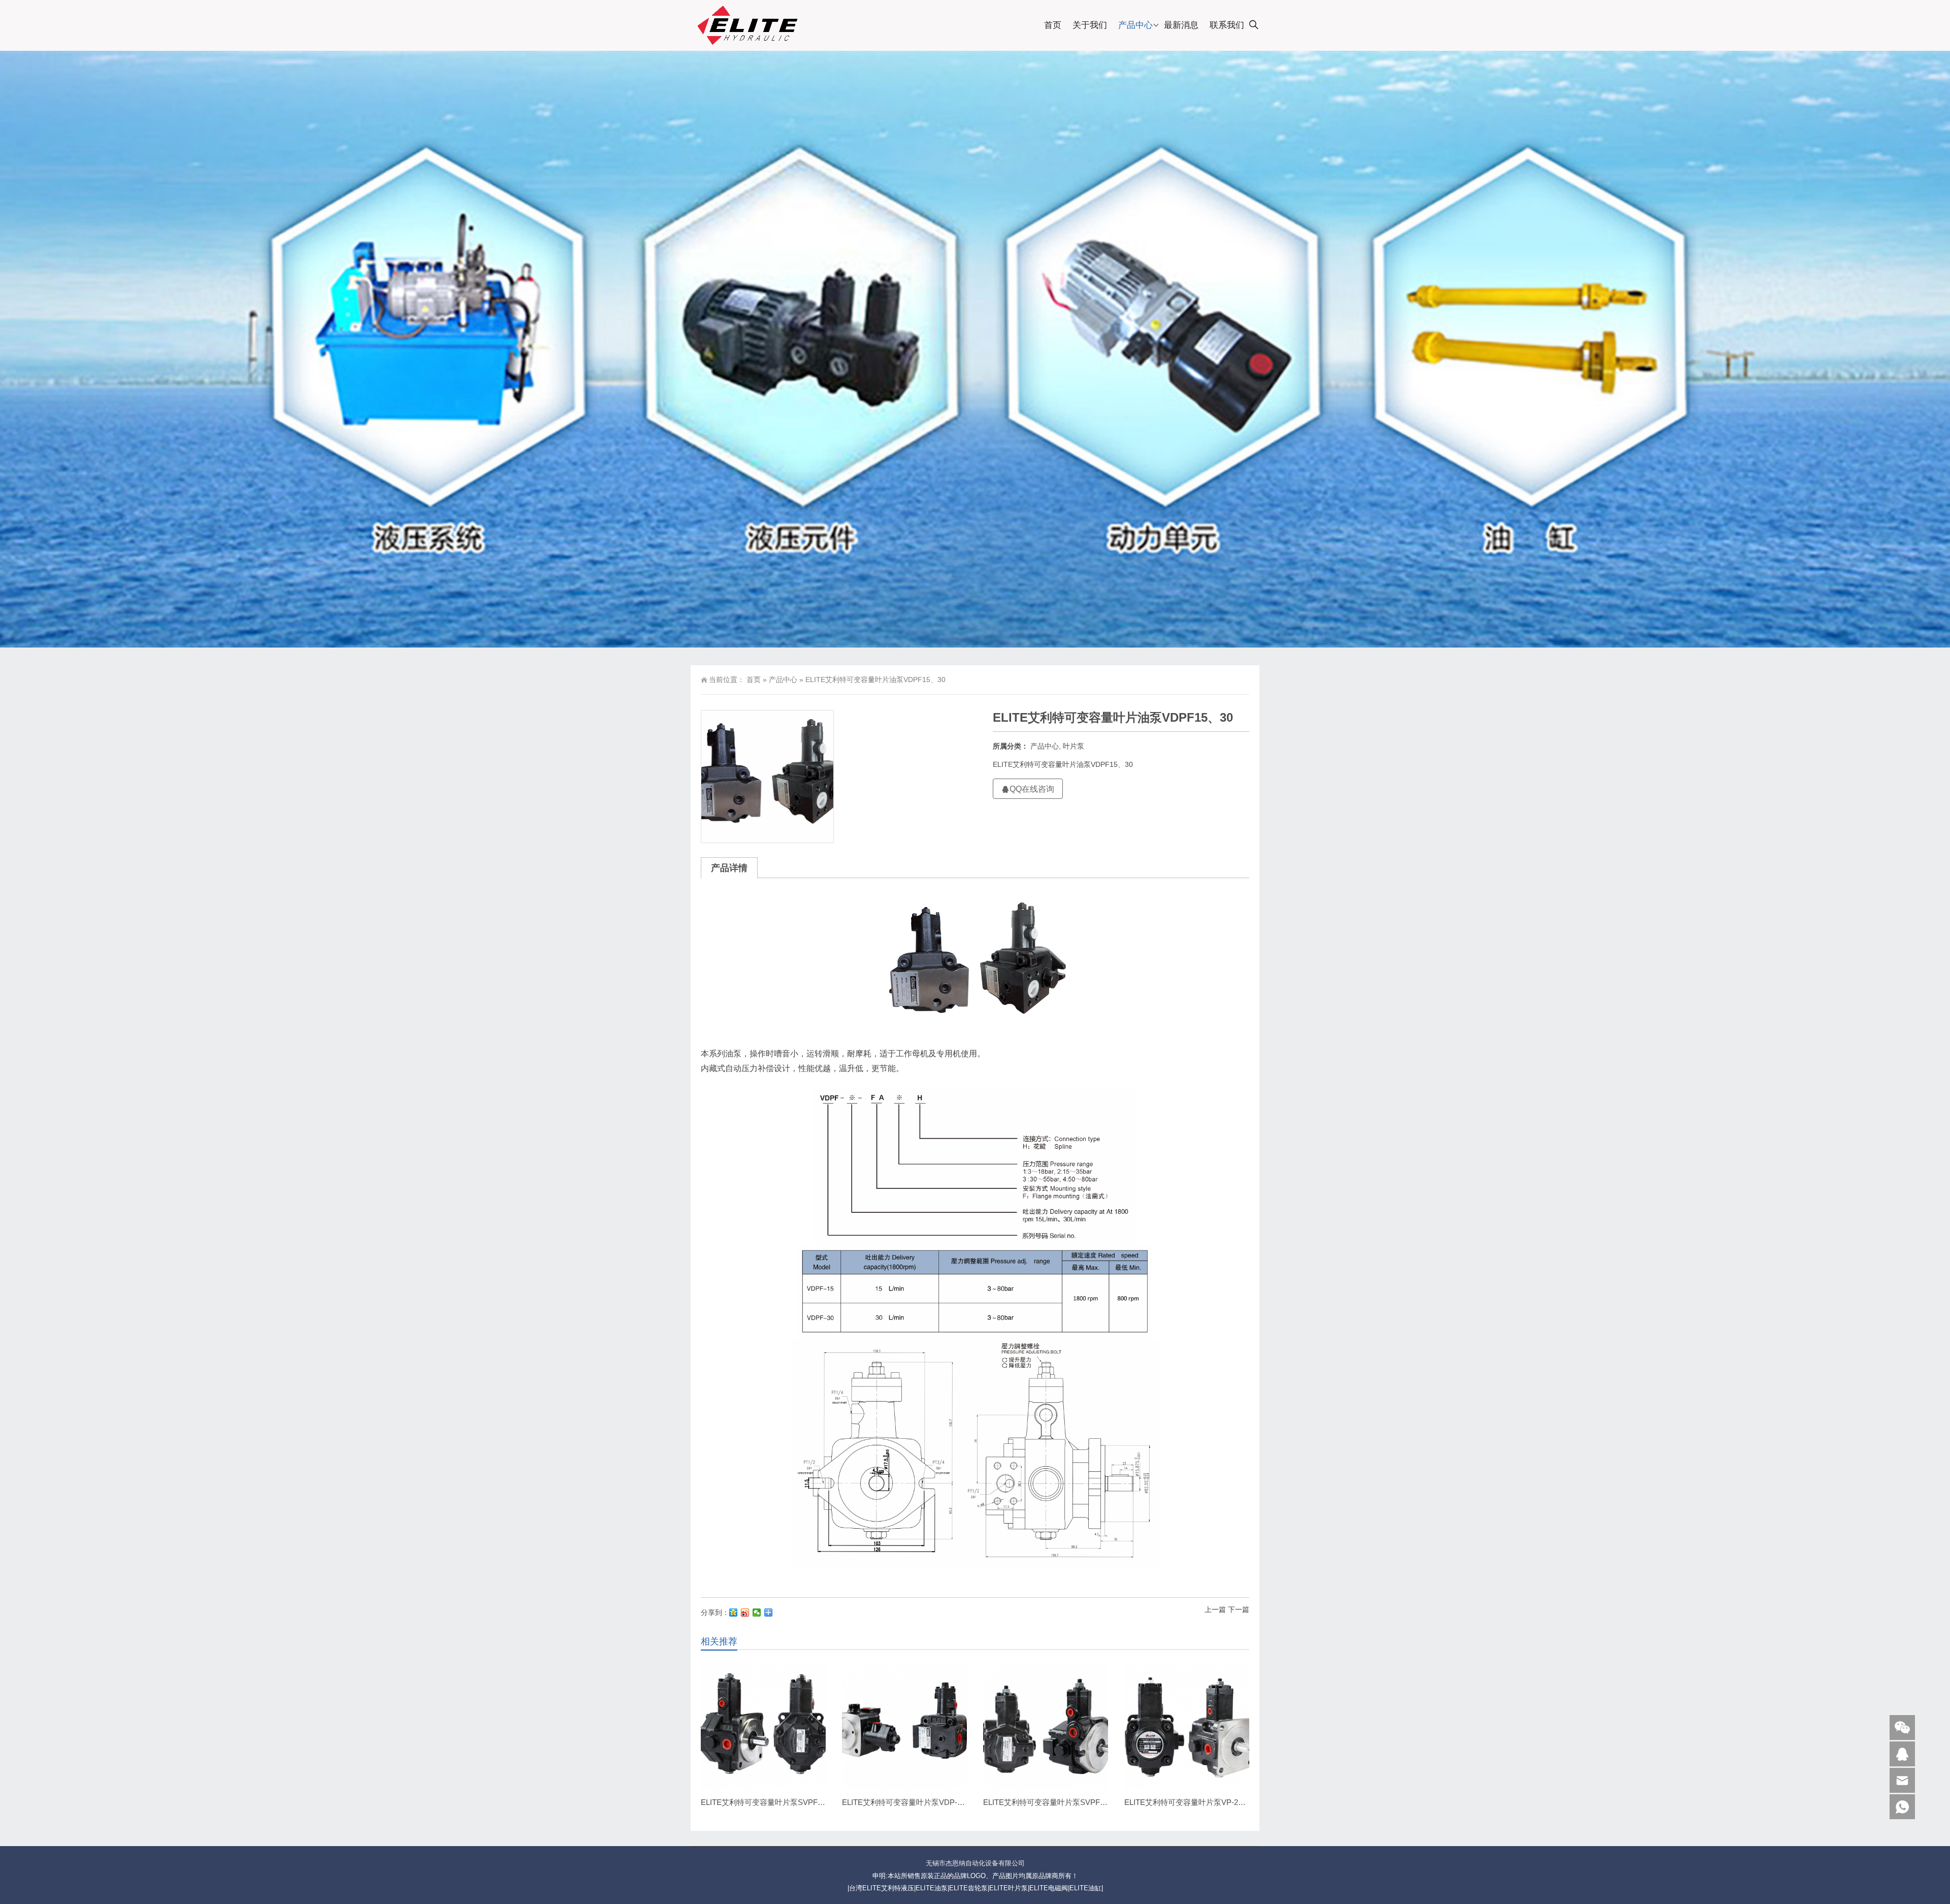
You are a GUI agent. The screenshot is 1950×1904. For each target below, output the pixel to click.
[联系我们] (1902, 1754)
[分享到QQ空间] (734, 1612)
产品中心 (1135, 25)
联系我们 (1227, 25)
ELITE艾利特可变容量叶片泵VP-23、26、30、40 (1207, 1802)
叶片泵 (1074, 746)
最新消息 (1181, 25)
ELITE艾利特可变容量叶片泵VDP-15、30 (912, 1802)
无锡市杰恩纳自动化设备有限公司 (975, 1863)
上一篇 (1215, 1609)
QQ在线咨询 (1032, 789)
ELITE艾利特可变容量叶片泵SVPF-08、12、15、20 (1070, 1802)
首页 (1053, 25)
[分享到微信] (757, 1612)
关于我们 (1090, 25)
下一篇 (1239, 1609)
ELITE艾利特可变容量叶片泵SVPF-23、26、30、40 (788, 1802)
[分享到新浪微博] (745, 1612)
